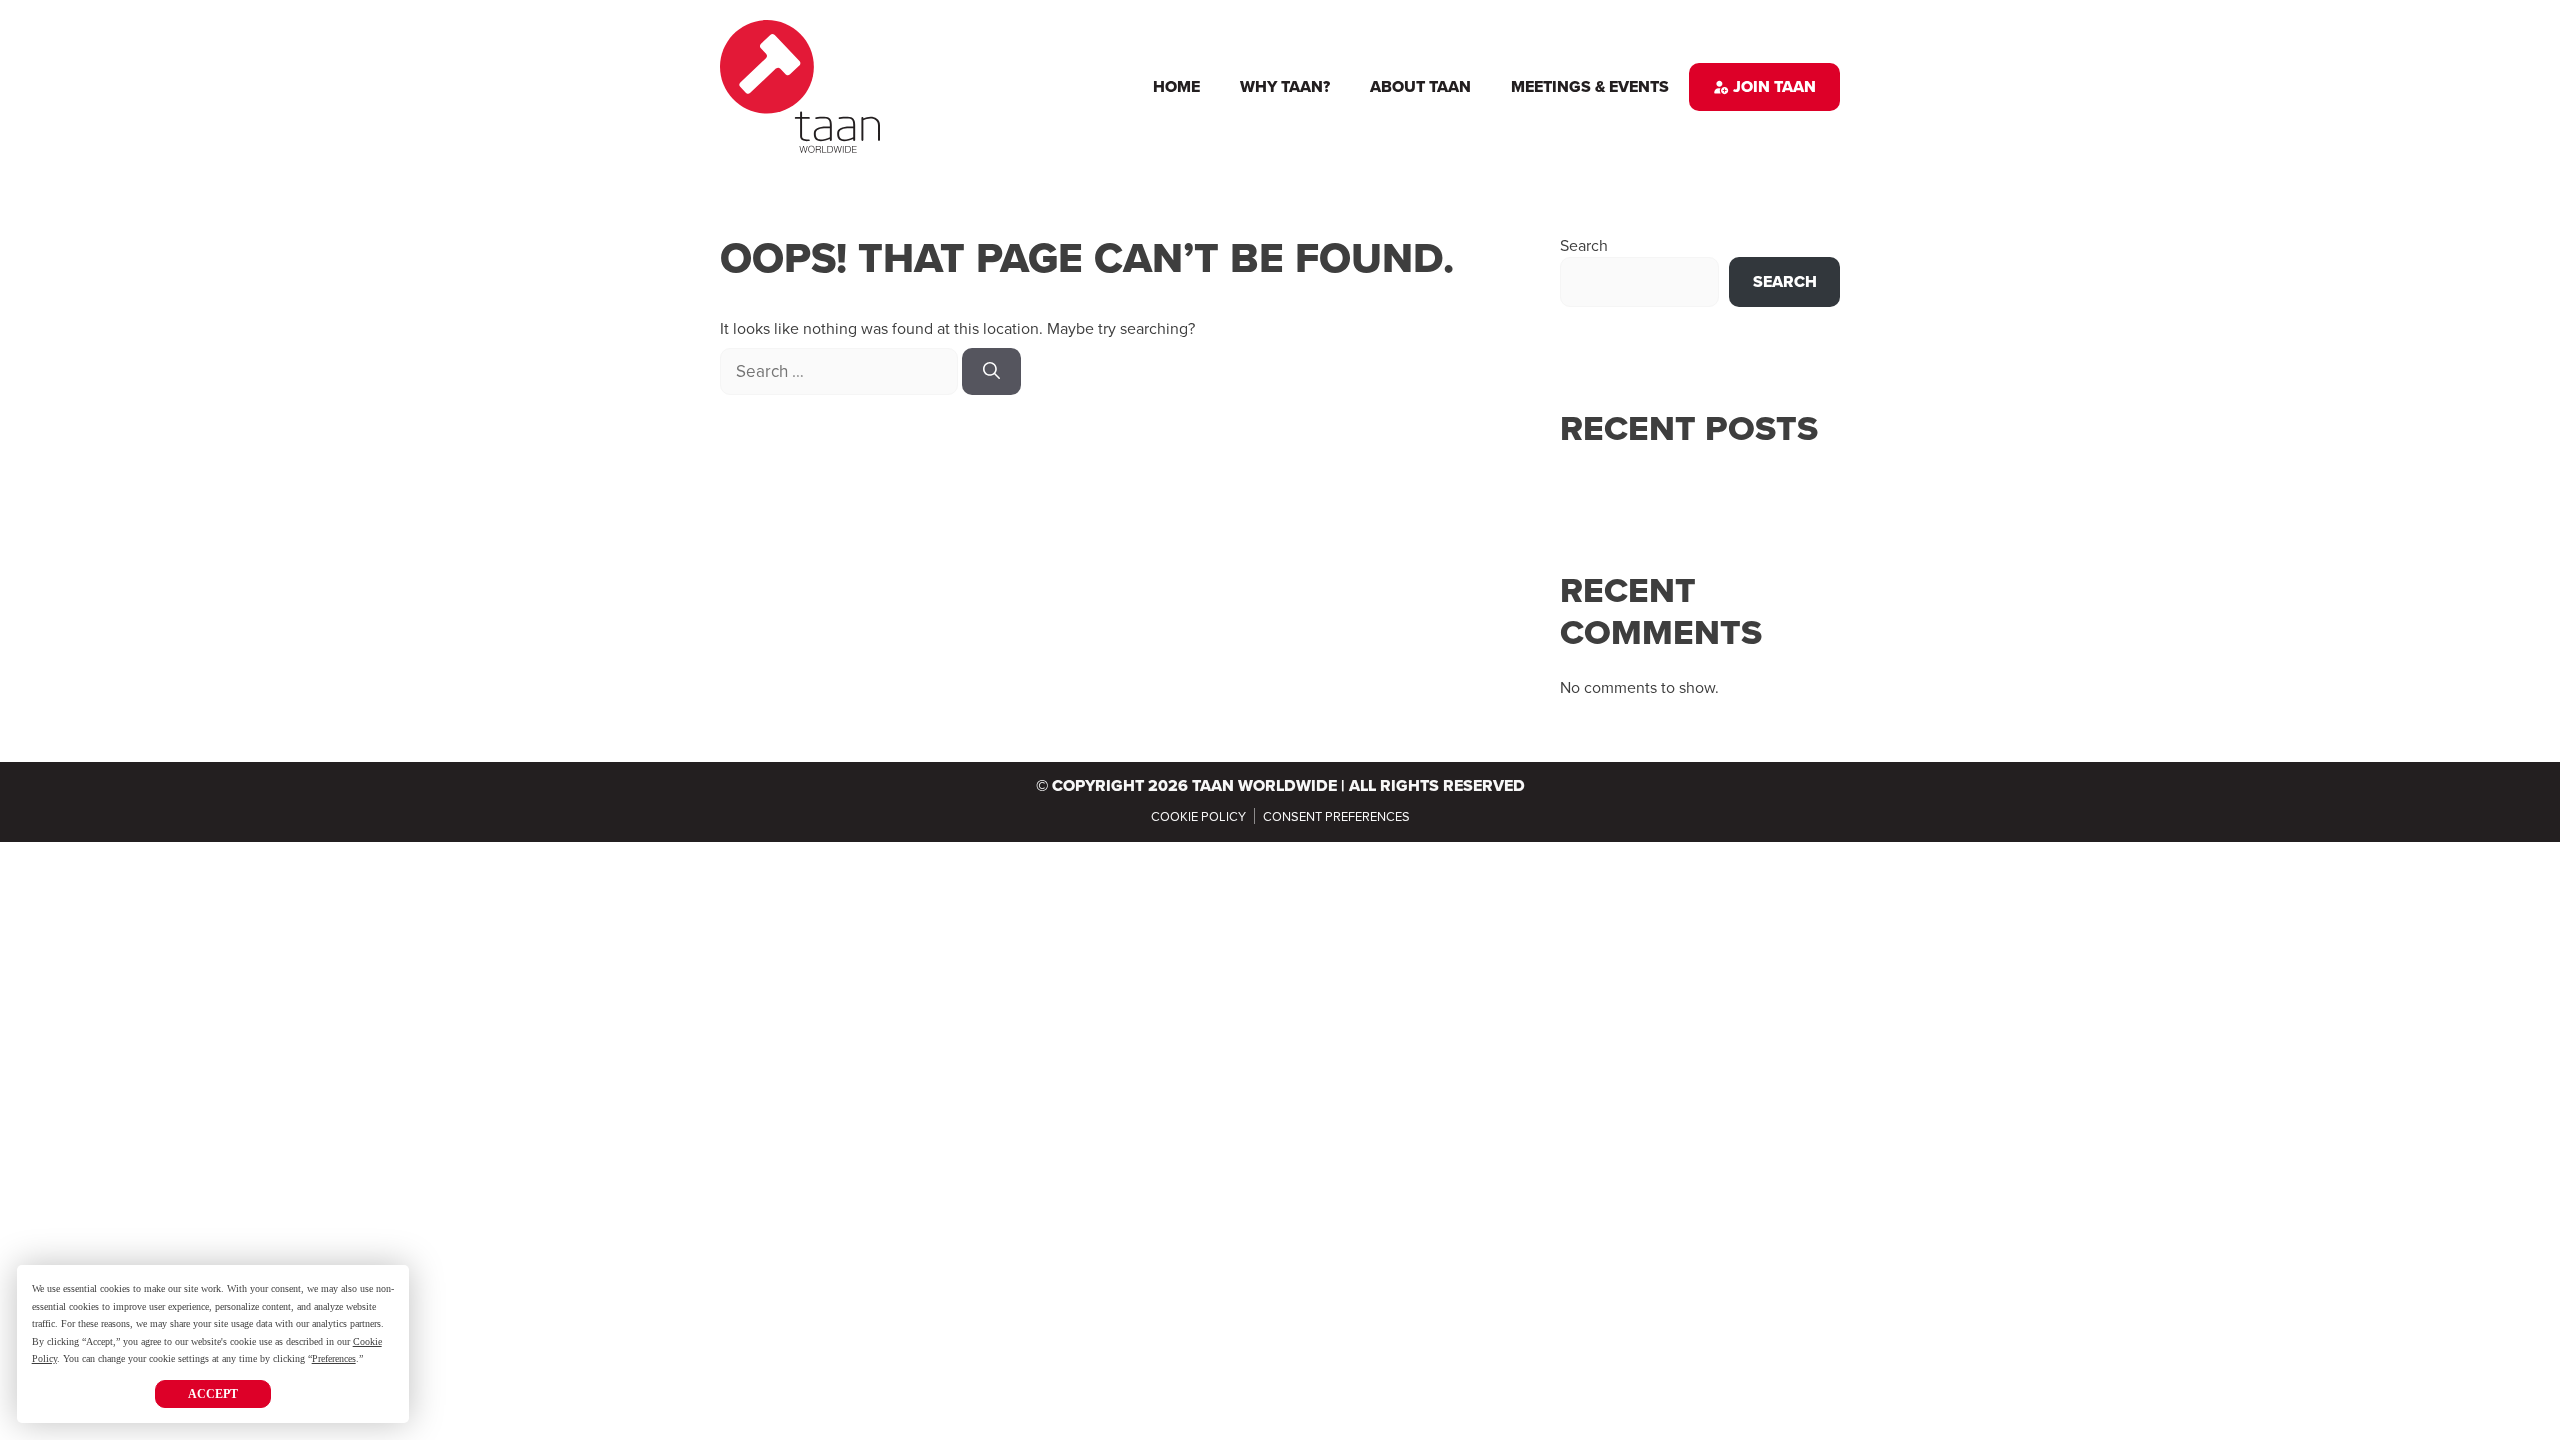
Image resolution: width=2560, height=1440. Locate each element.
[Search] (991, 372)
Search (1584, 245)
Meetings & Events (1590, 86)
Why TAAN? (1285, 86)
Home (1176, 86)
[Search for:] (841, 371)
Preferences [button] (334, 1358)
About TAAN (1420, 86)
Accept (213, 1394)
